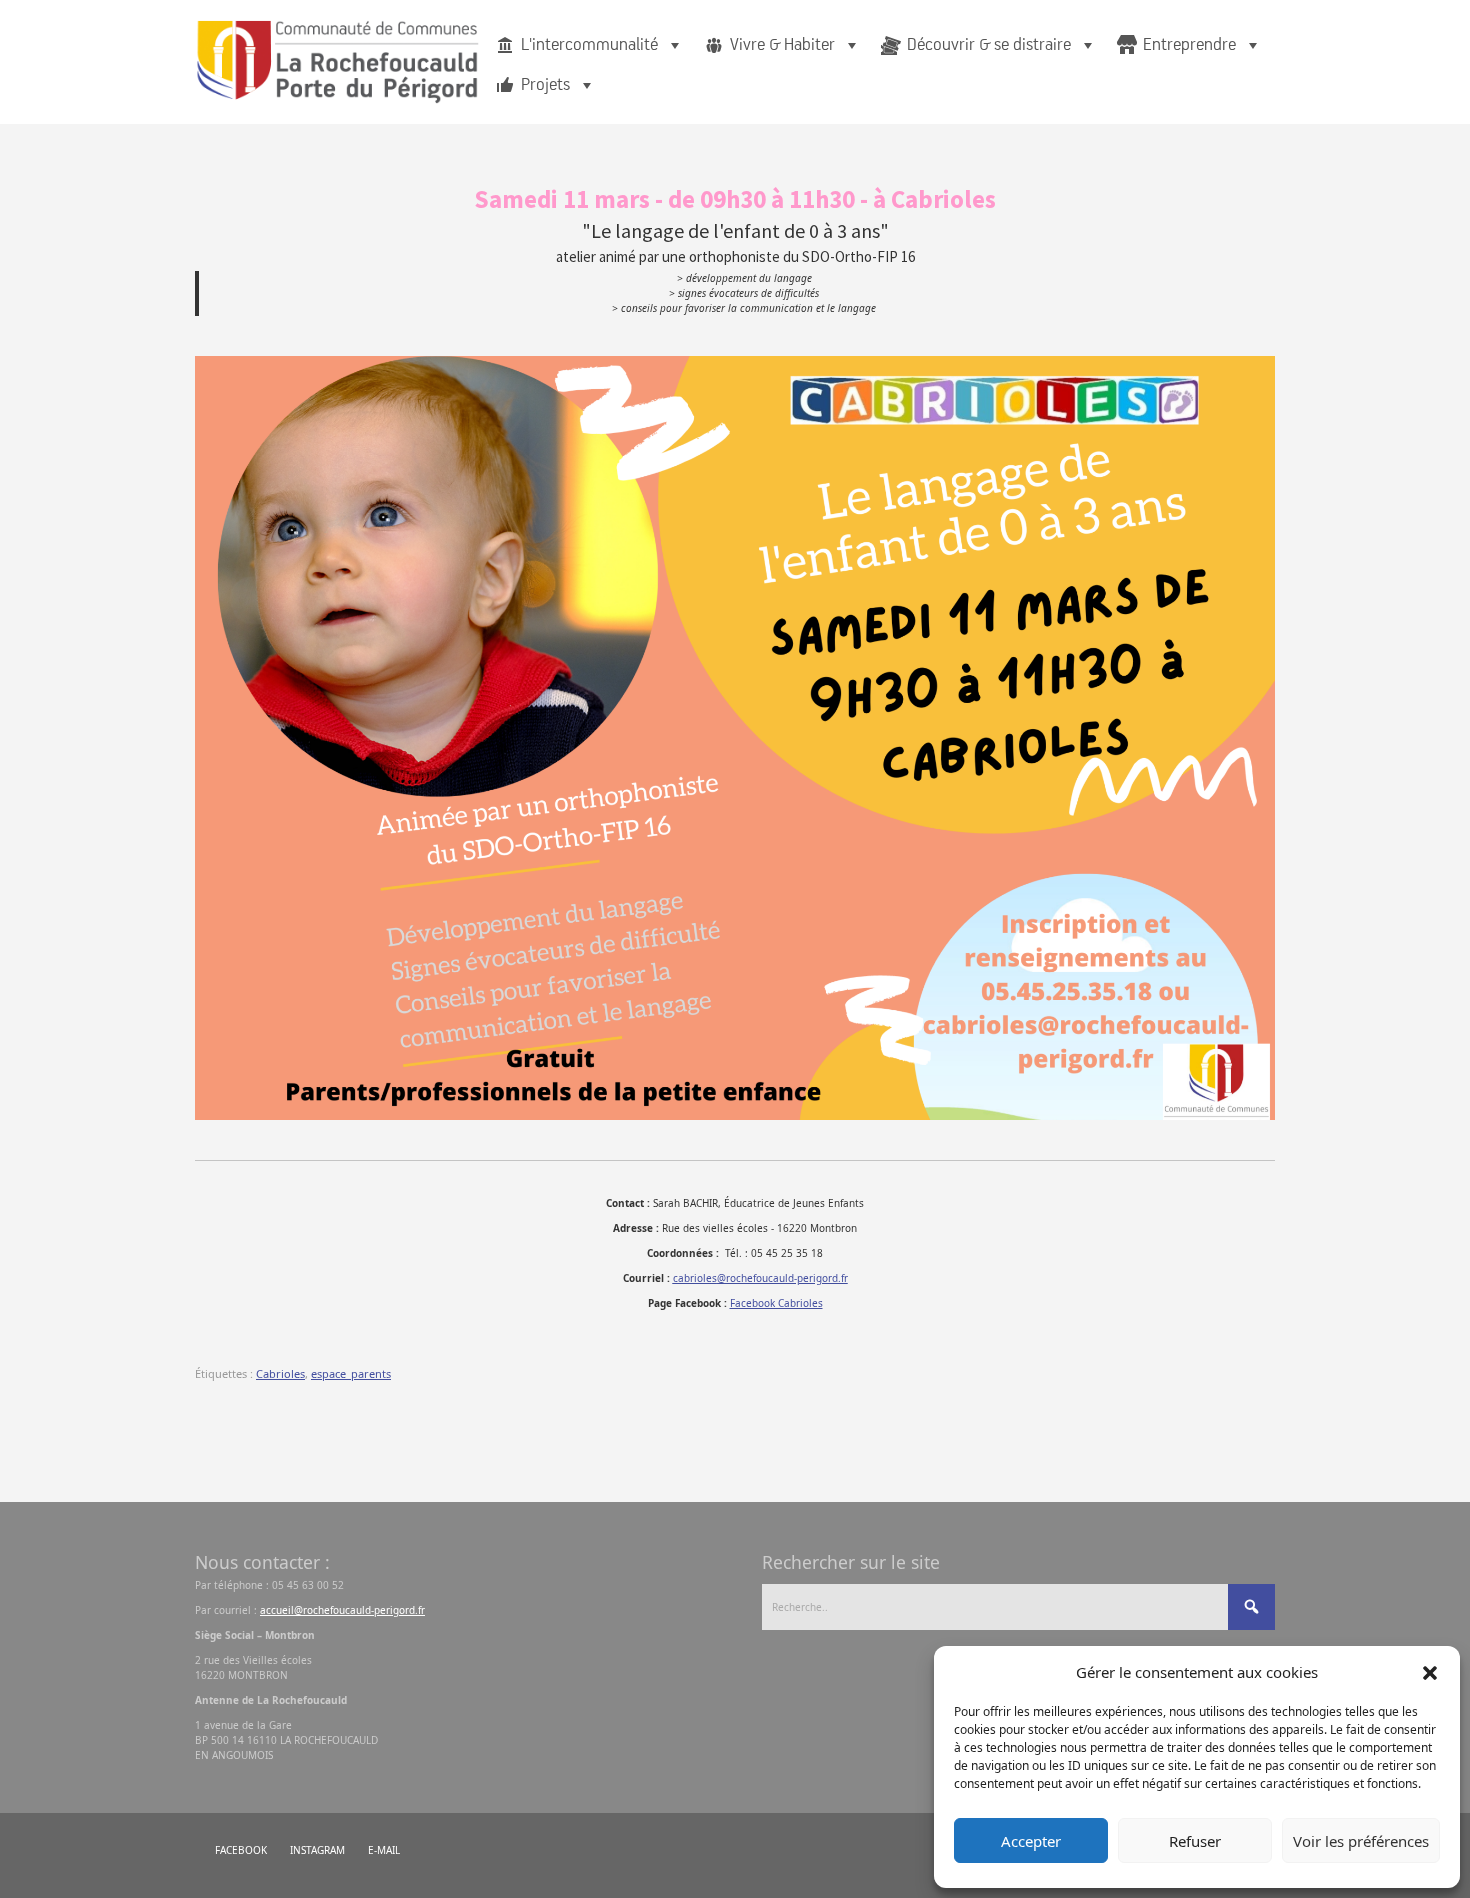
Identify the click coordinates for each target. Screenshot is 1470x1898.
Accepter (1031, 1841)
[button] (1430, 1672)
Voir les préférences (1361, 1841)
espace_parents (351, 1373)
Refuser (1195, 1841)
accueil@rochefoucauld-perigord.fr (342, 1610)
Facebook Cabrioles (776, 1303)
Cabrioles (280, 1373)
